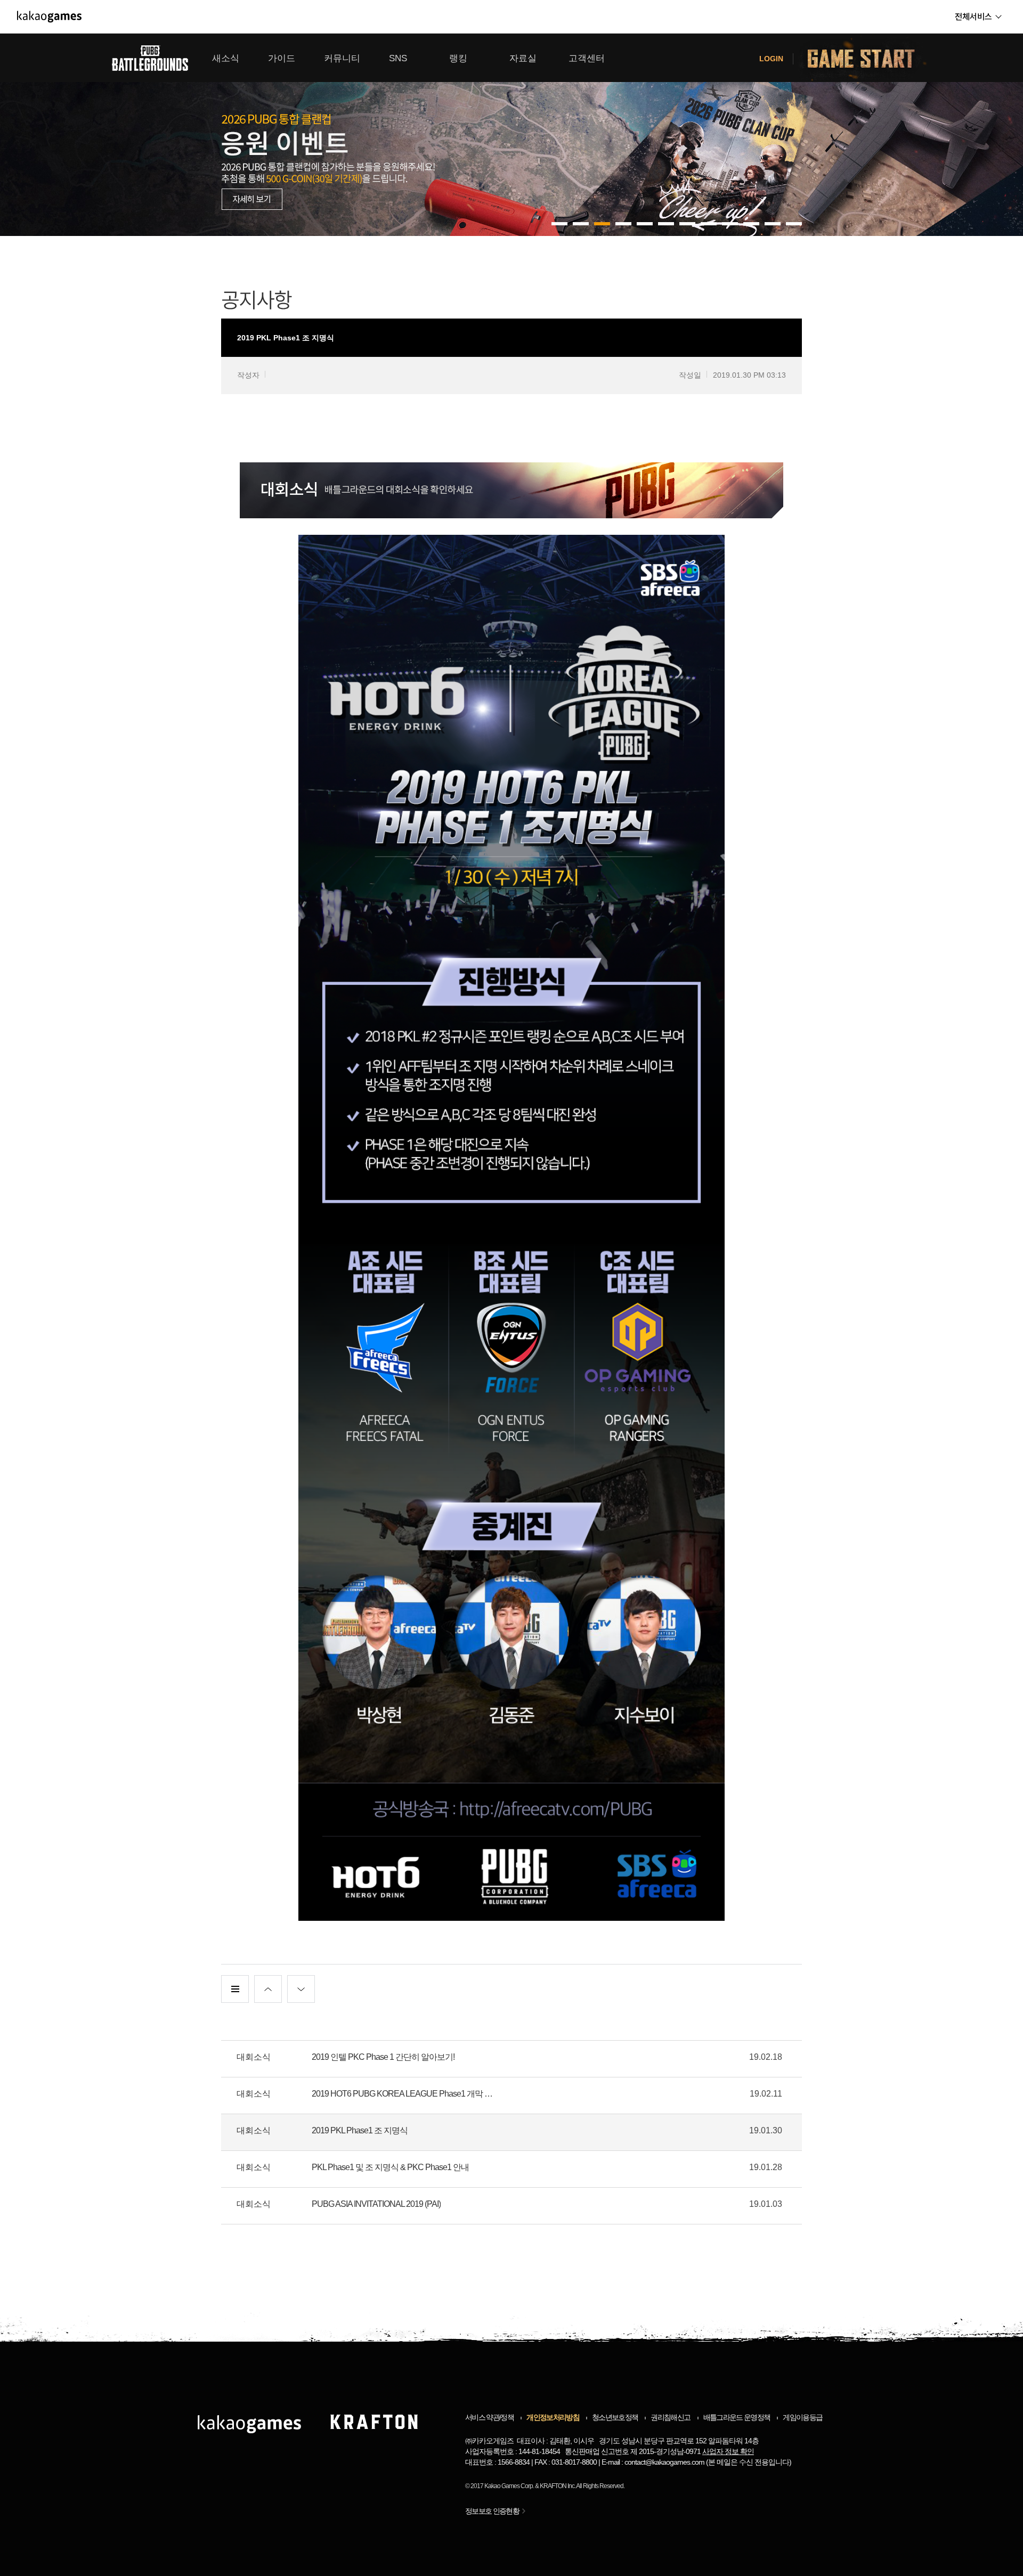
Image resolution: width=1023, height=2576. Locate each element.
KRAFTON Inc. (558, 2486)
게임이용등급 (802, 2417)
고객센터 (587, 58)
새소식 (226, 58)
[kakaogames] (49, 17)
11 (794, 224)
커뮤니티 (342, 58)
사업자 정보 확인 (728, 2451)
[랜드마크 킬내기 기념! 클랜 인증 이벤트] (511, 135)
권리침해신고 (670, 2417)
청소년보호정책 (615, 2417)
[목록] (235, 1989)
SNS (398, 58)
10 (773, 224)
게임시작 (867, 58)
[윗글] (268, 1989)
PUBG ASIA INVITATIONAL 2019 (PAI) (376, 2204)
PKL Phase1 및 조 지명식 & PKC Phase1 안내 (390, 2167)
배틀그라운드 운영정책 (737, 2417)
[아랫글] (301, 1989)
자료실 (523, 58)
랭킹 (458, 58)
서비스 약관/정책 (489, 2417)
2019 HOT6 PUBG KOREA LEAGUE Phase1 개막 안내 (405, 2094)
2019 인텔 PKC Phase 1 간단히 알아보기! (383, 2057)
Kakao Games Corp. (509, 2486)
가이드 (282, 58)
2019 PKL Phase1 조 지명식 (360, 2130)
